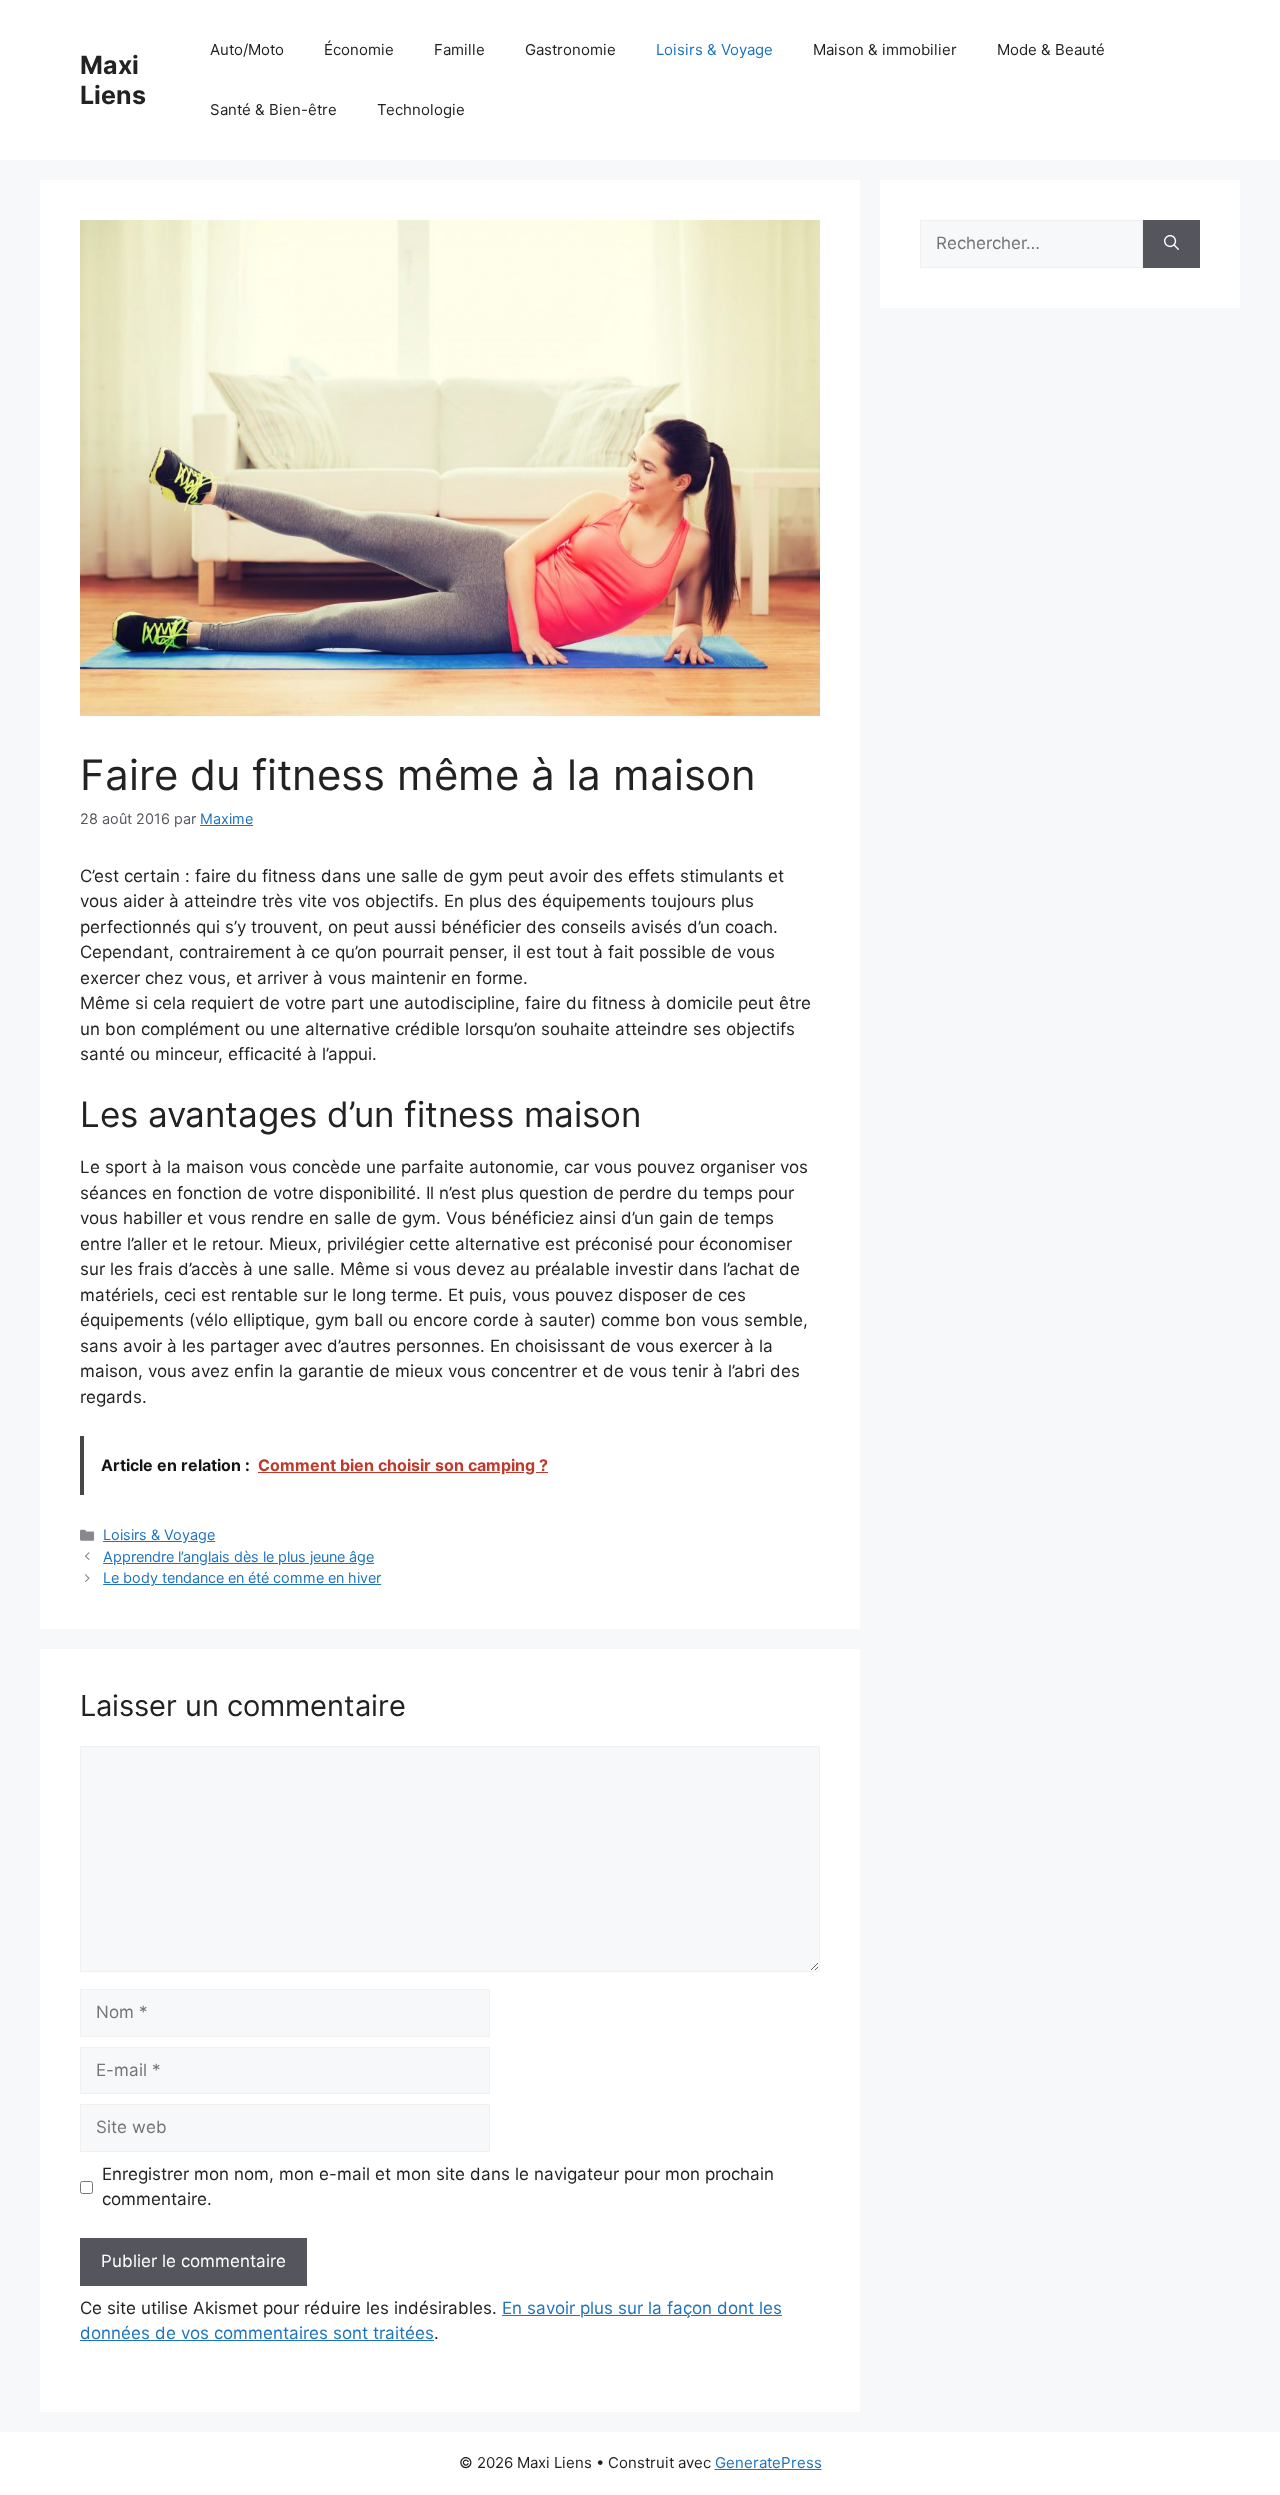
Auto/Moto (247, 49)
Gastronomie (570, 49)
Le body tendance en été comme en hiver (242, 1577)
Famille (459, 49)
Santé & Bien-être (273, 109)
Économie (359, 49)
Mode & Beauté (1051, 49)
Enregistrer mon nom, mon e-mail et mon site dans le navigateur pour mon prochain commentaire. (438, 2187)
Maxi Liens (113, 80)
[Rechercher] (1171, 244)
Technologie (421, 109)
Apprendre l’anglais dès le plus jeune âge (238, 1556)
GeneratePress (768, 2462)
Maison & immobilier (885, 49)
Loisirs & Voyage (714, 49)
